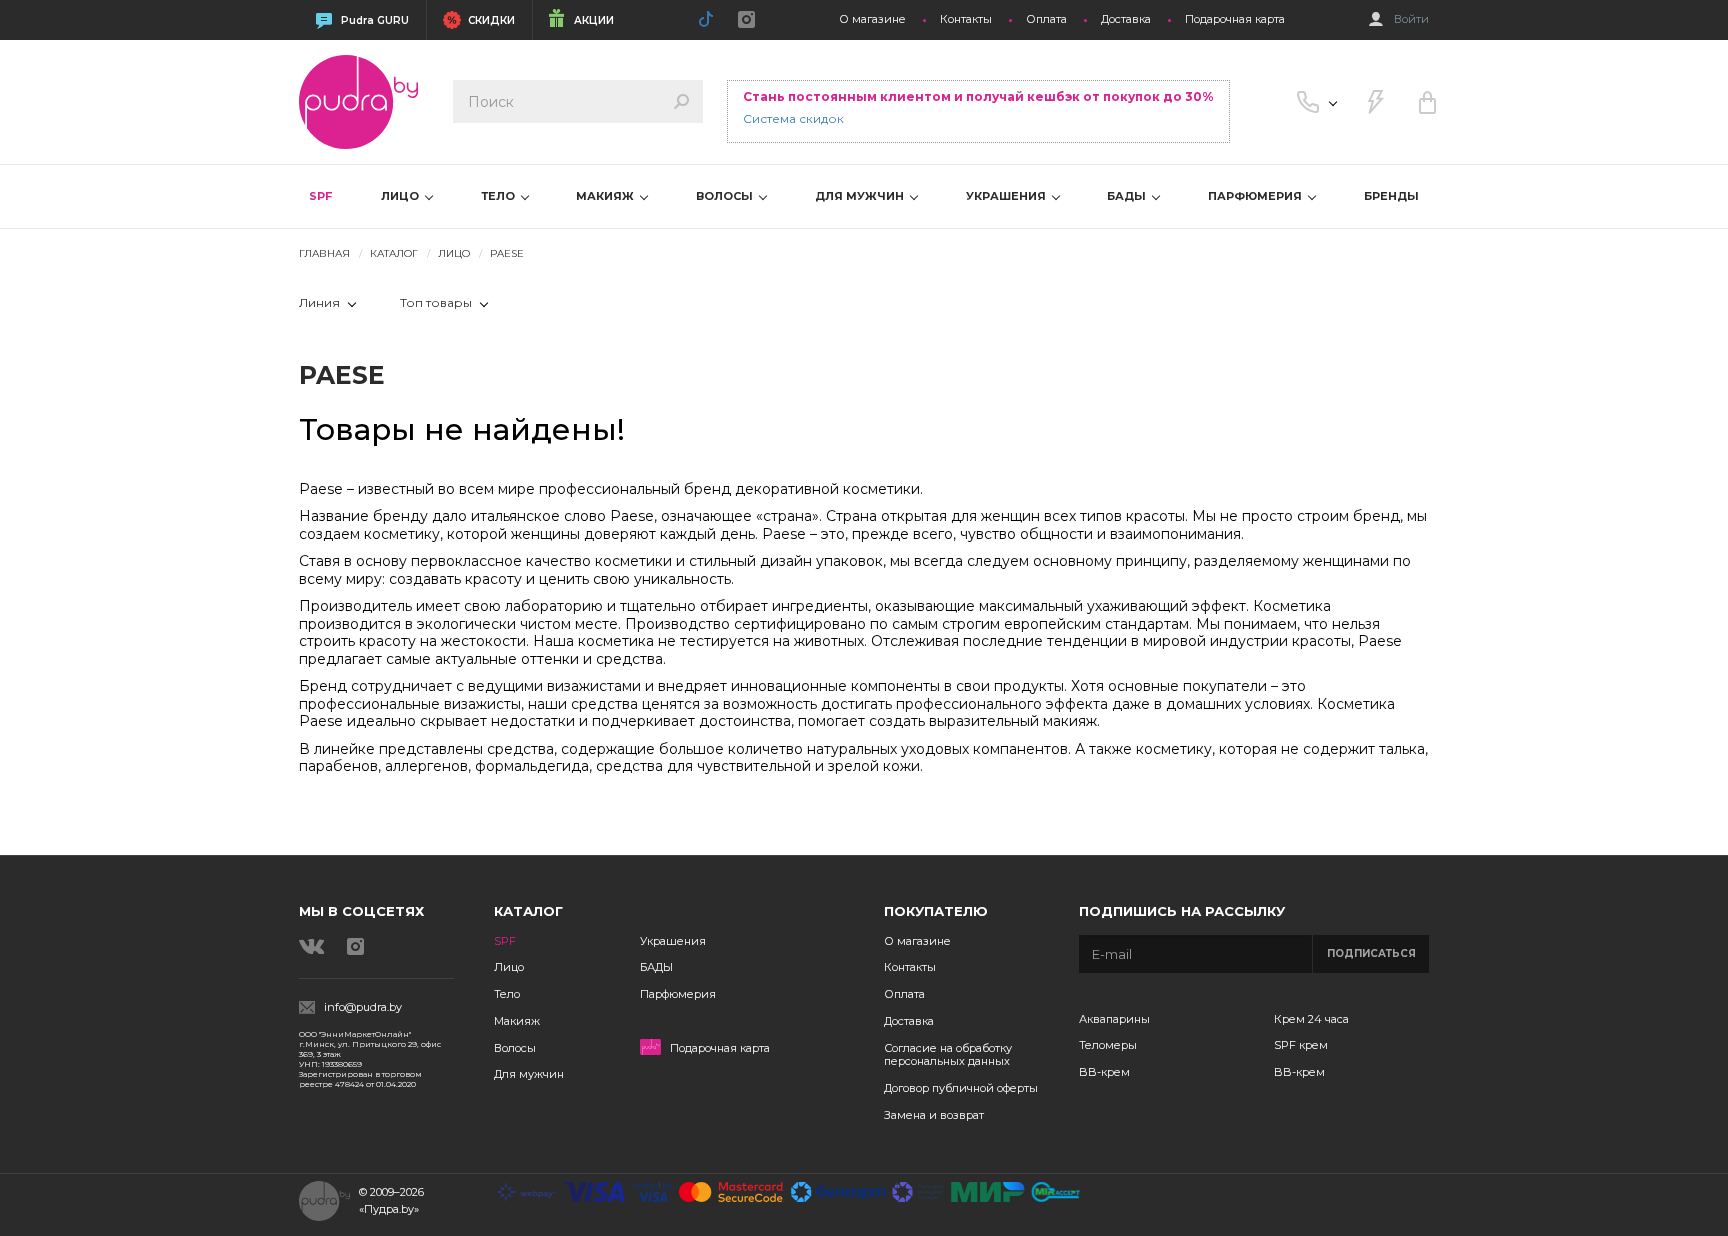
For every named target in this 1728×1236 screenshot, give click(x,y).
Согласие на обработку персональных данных (948, 1055)
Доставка (1126, 19)
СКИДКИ (491, 20)
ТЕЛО (499, 196)
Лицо (509, 967)
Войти (1411, 19)
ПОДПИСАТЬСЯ (1371, 953)
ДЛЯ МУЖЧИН (861, 196)
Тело (507, 994)
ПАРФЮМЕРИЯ (1256, 196)
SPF (320, 196)
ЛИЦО (401, 196)
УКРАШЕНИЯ (1007, 196)
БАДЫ (1128, 196)
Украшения (673, 941)
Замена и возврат (934, 1115)
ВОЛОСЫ (726, 196)
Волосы (515, 1048)
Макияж (517, 1021)
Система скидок (793, 118)
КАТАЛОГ (394, 253)
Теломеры (1108, 1045)
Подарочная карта (1235, 19)
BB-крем (1104, 1072)
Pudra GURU (375, 20)
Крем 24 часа (1311, 1019)
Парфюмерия (678, 994)
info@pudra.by (363, 1007)
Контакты (966, 19)
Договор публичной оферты (961, 1088)
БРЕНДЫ (1391, 196)
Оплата (1046, 19)
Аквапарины (1114, 1019)
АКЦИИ (594, 20)
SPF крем (1301, 1045)
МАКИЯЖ (606, 196)
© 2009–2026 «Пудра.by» (391, 1200)
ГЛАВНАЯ (324, 253)
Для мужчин (529, 1074)
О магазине (872, 19)
